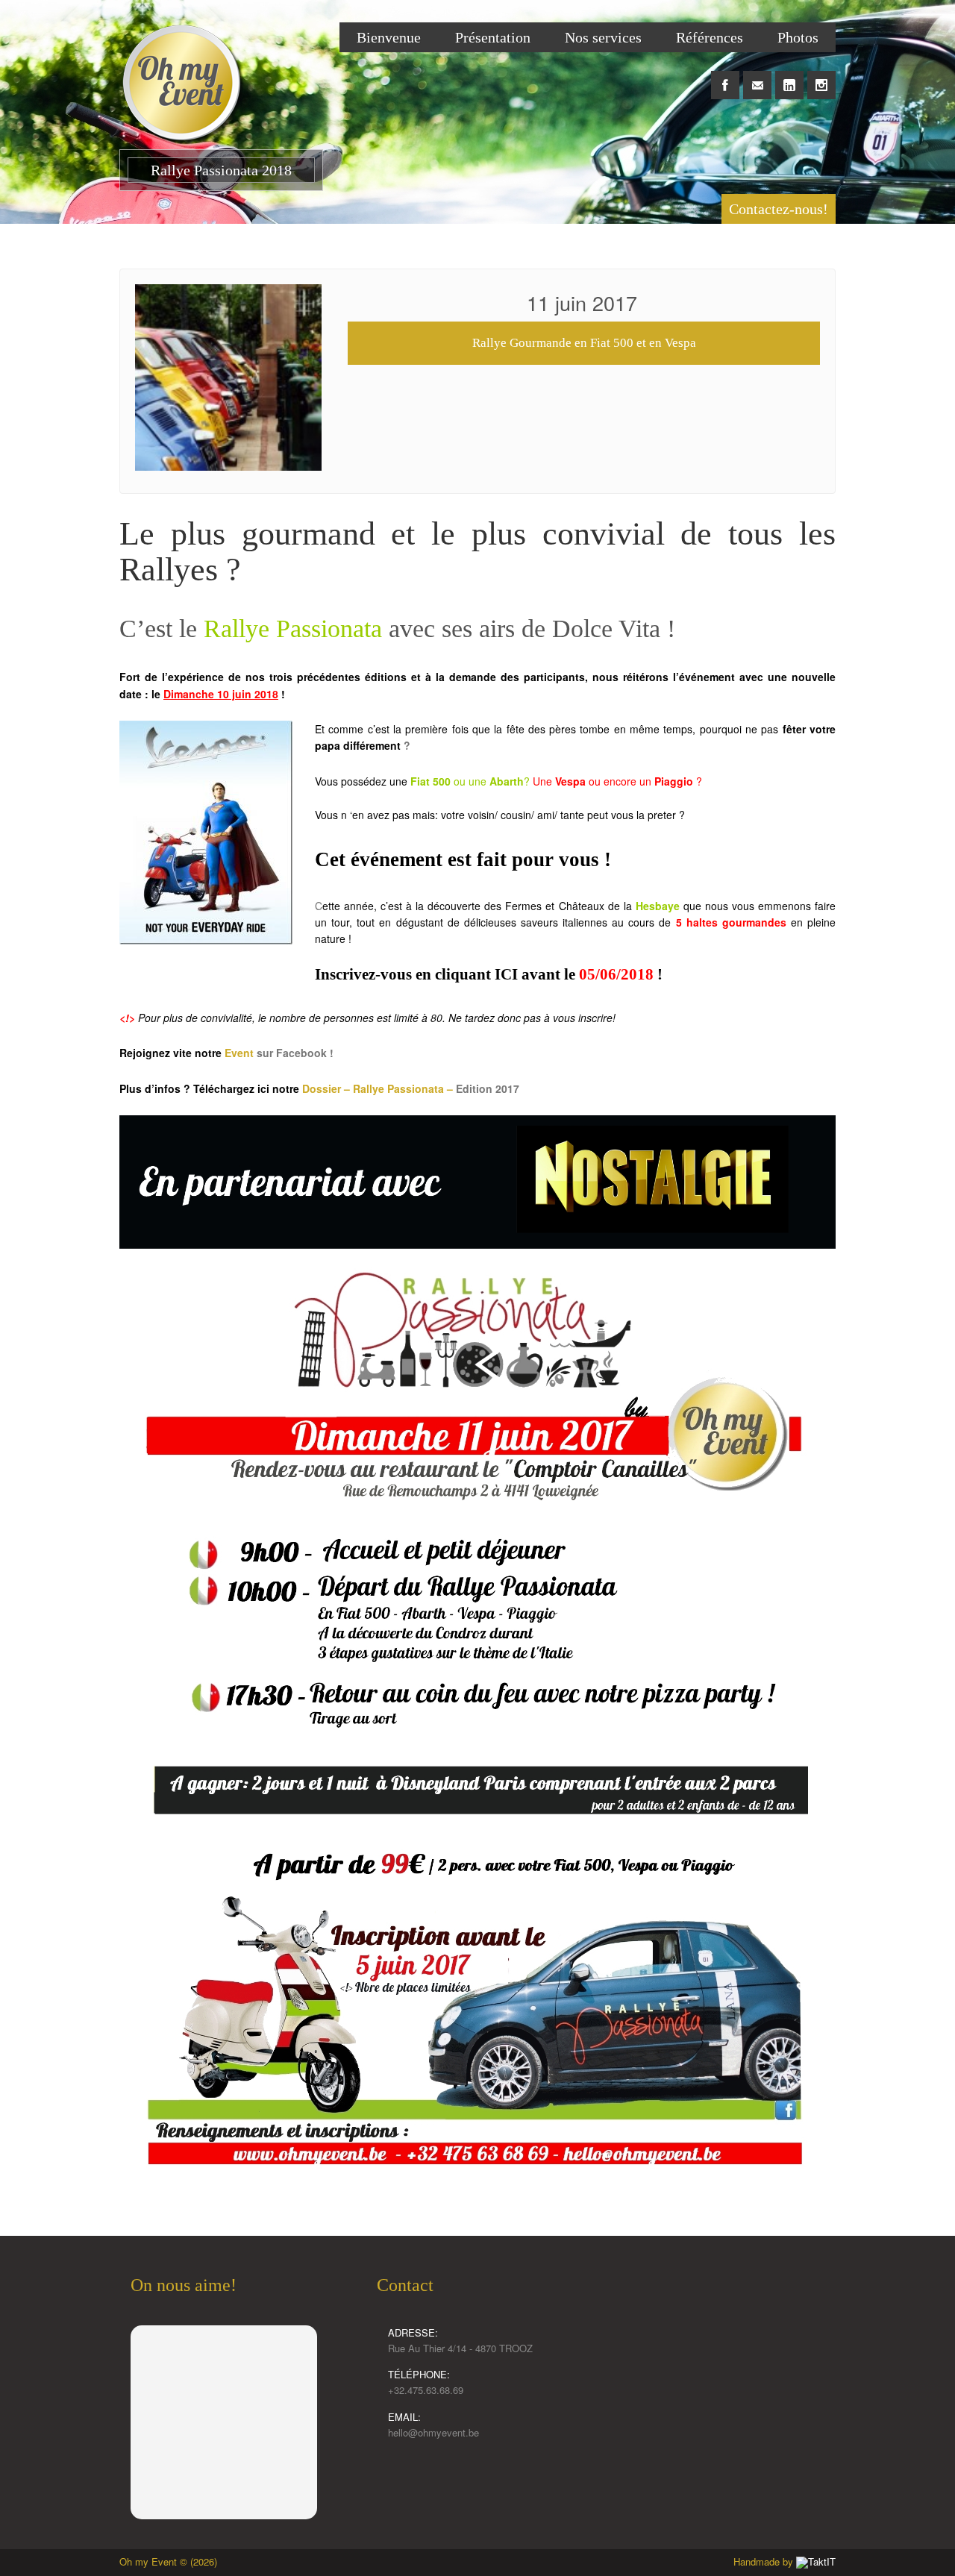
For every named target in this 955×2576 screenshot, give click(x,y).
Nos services (603, 37)
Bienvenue (389, 37)
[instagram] (821, 77)
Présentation (493, 37)
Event (241, 1053)
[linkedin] (789, 77)
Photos (798, 37)
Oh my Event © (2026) (168, 2561)
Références (710, 37)
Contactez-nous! (779, 209)
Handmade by (765, 2561)
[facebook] (725, 77)
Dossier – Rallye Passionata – (379, 1088)
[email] (757, 77)
